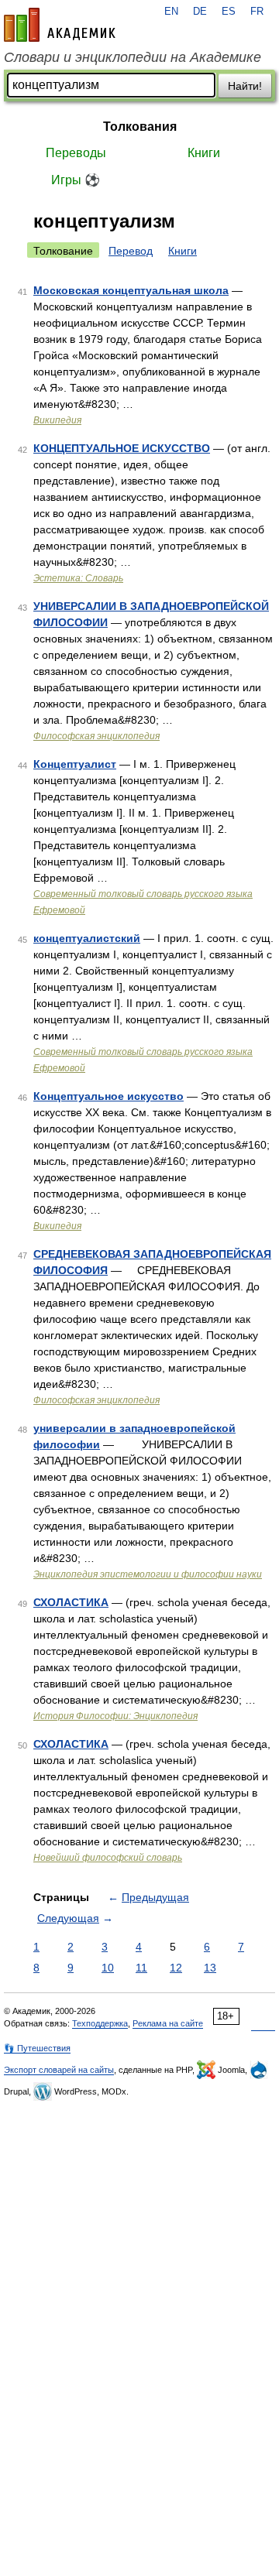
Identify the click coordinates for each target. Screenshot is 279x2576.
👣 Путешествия (37, 2048)
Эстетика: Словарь (78, 578)
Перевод (131, 251)
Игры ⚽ (76, 180)
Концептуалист (75, 764)
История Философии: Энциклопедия (115, 1716)
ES (229, 12)
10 (108, 1968)
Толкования (140, 127)
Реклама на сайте (168, 2023)
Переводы (76, 153)
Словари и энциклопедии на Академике (133, 57)
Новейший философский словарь (108, 1858)
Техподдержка (100, 2023)
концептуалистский (87, 938)
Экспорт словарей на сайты (59, 2070)
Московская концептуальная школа (131, 290)
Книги (204, 153)
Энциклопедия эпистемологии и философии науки (148, 1574)
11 (141, 1968)
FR (257, 12)
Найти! (245, 86)
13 (210, 1968)
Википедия (57, 420)
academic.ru (60, 25)
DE (200, 12)
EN (171, 12)
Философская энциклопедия (96, 736)
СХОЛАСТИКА (71, 1602)
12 (176, 1968)
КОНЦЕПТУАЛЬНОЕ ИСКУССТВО (122, 448)
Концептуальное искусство (108, 1096)
